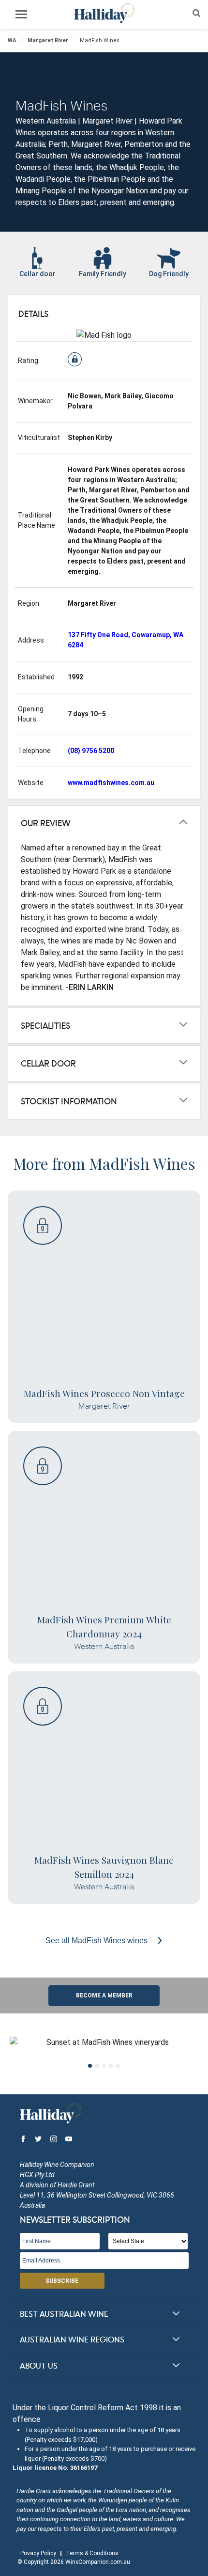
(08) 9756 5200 (91, 751)
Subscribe (62, 2281)
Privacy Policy (38, 2553)
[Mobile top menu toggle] (21, 16)
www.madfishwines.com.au (111, 783)
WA (12, 40)
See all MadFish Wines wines (97, 1940)
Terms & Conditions (92, 2553)
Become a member (104, 1995)
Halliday (104, 13)
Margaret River (48, 40)
